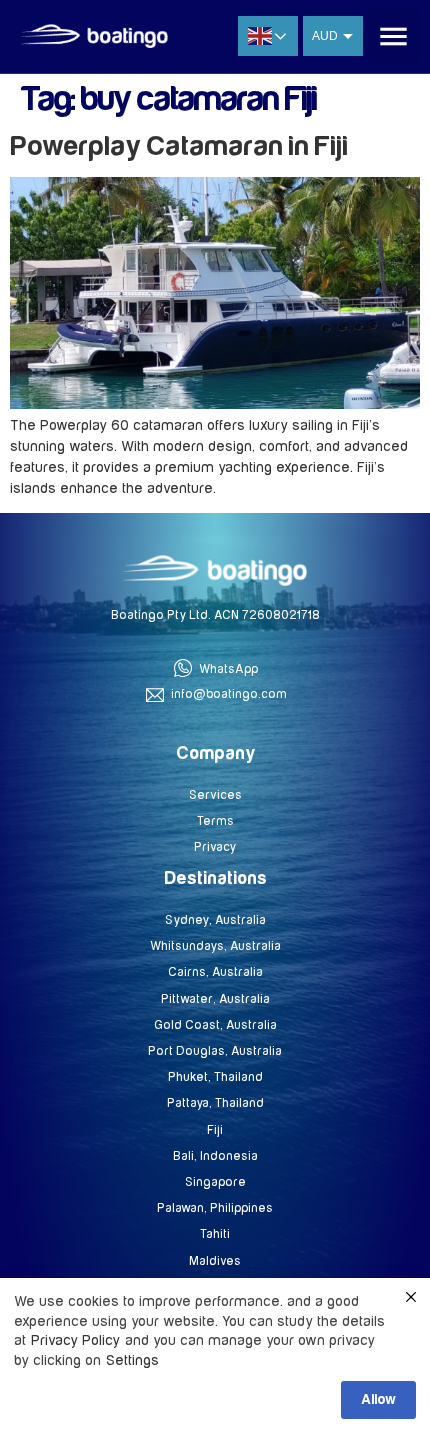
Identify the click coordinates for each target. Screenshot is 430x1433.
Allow (378, 1400)
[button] (394, 36)
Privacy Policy (75, 1340)
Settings (132, 1360)
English (268, 36)
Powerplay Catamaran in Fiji (179, 146)
